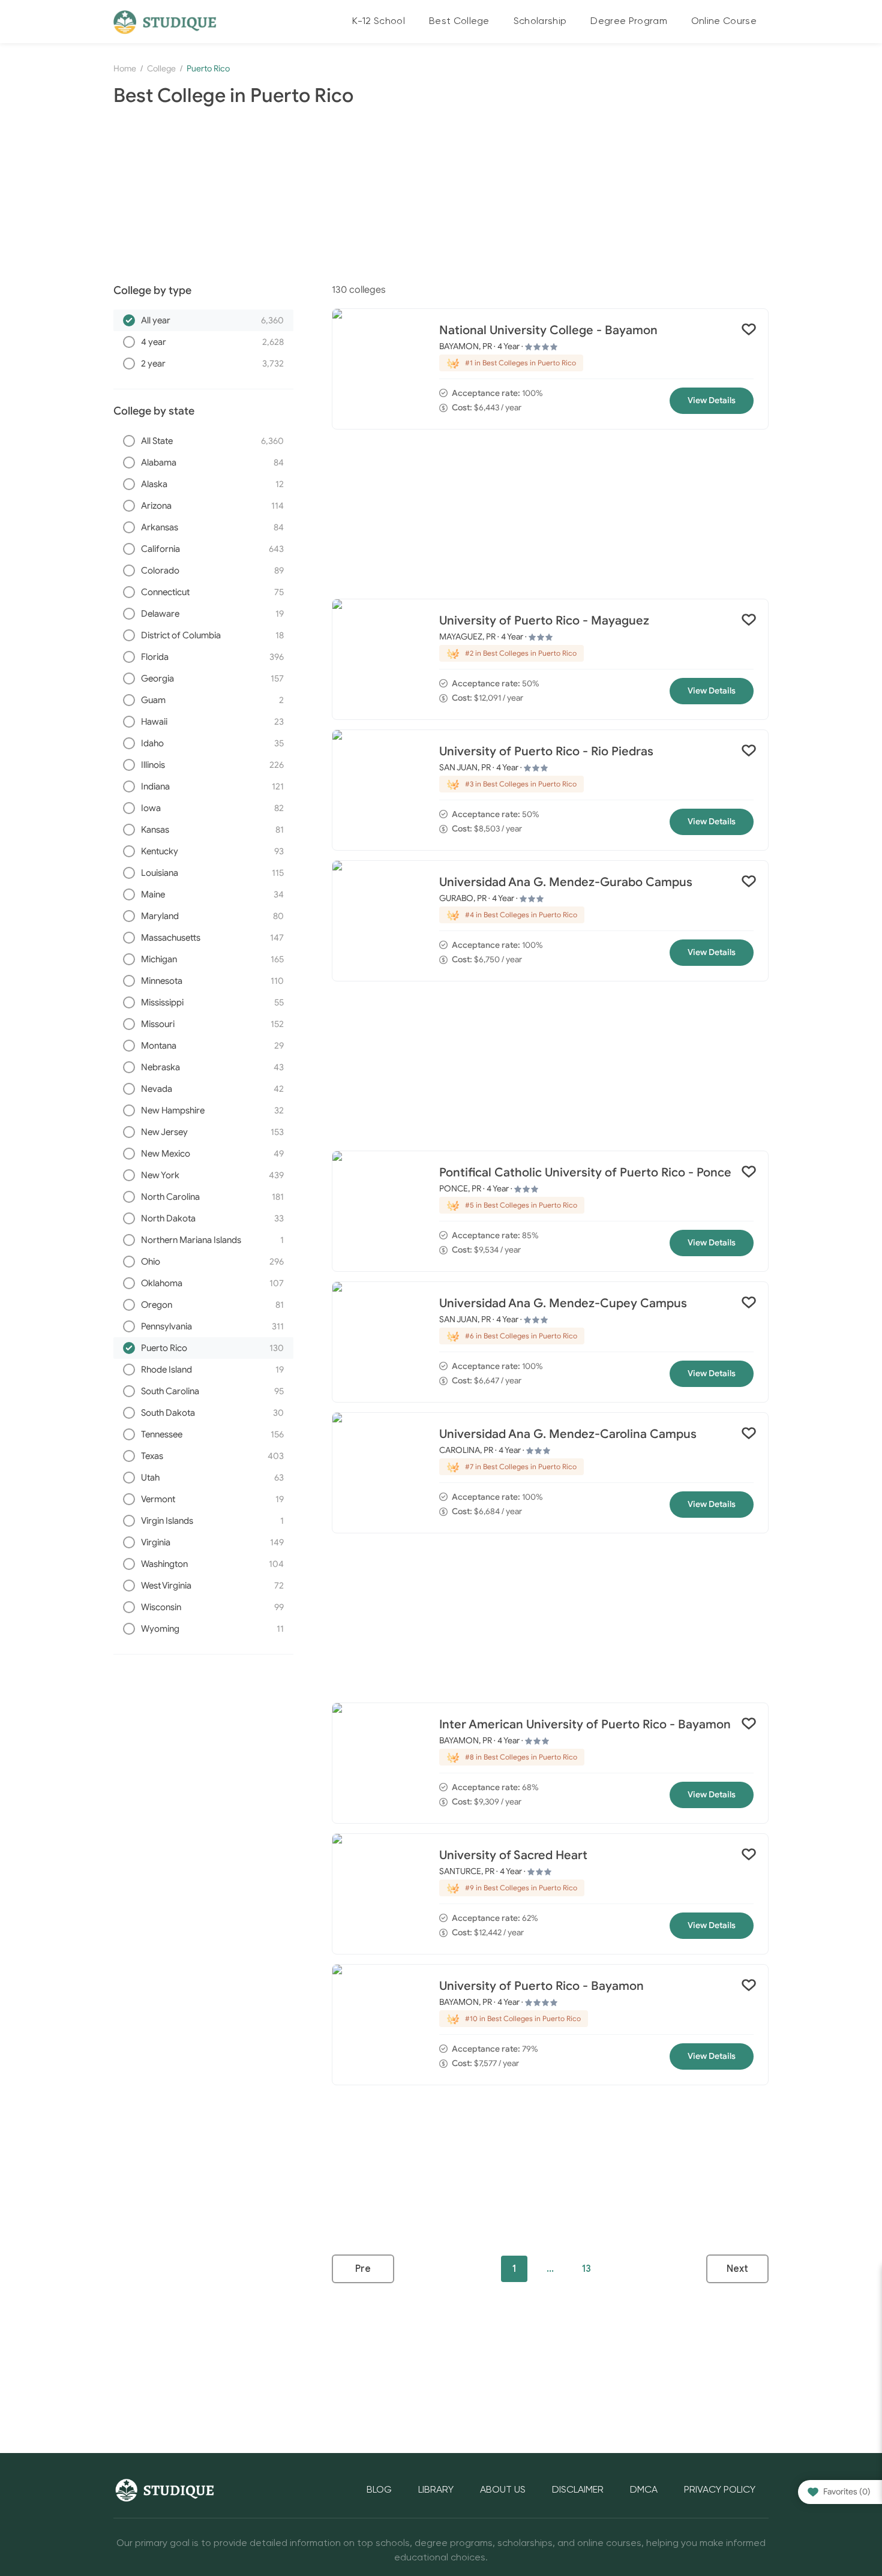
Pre (363, 2269)
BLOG (379, 2490)
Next (737, 2269)
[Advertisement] (441, 196)
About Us (503, 2490)
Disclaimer (578, 2490)
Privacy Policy (720, 2490)
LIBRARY (436, 2490)
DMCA (644, 2490)
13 (586, 2269)
